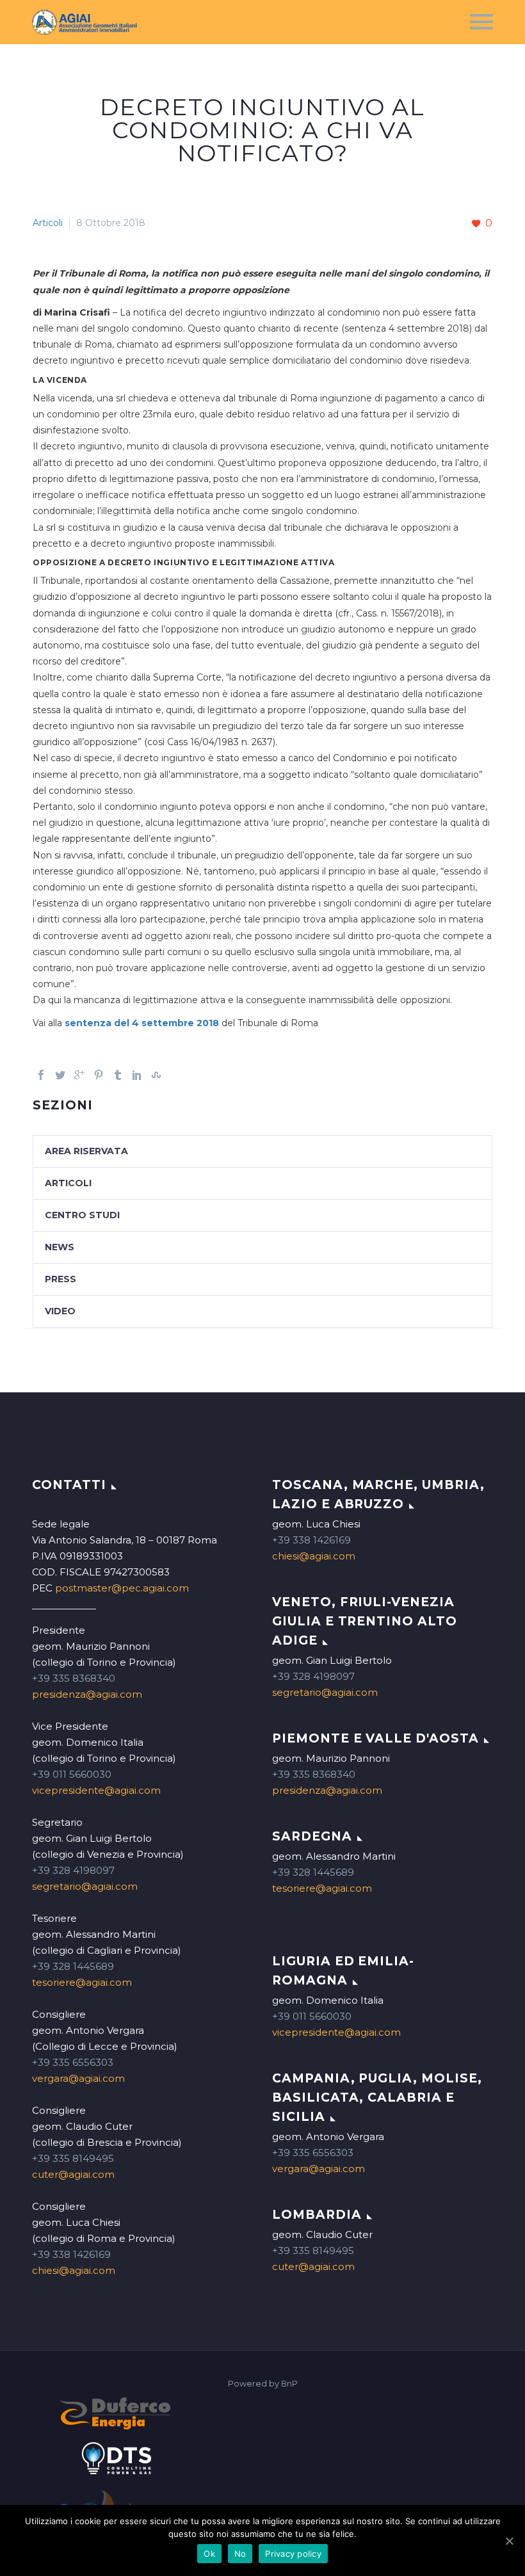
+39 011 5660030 (72, 1774)
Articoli (48, 223)
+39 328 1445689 (73, 1966)
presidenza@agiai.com (87, 1694)
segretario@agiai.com (85, 1886)
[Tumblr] (118, 1075)
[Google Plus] (79, 1075)
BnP (289, 2384)
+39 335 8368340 (74, 1678)
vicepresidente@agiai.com (96, 1790)
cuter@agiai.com (73, 2174)
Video (60, 1311)
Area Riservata (86, 1151)
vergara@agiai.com (78, 2078)
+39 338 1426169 (71, 2254)
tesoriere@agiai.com (82, 1982)
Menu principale (481, 22)
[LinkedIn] (137, 1075)
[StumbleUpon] (156, 1075)
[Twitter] (60, 1075)
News (60, 1247)
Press (61, 1279)
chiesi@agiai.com (74, 2270)
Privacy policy (293, 2554)
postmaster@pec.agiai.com (122, 1588)
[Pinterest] (99, 1075)
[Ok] (509, 2541)
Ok (209, 2554)
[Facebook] (41, 1075)
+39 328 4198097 (73, 1870)
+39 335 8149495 (73, 2158)
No (240, 2554)
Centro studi (82, 1215)
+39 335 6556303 (73, 2062)
